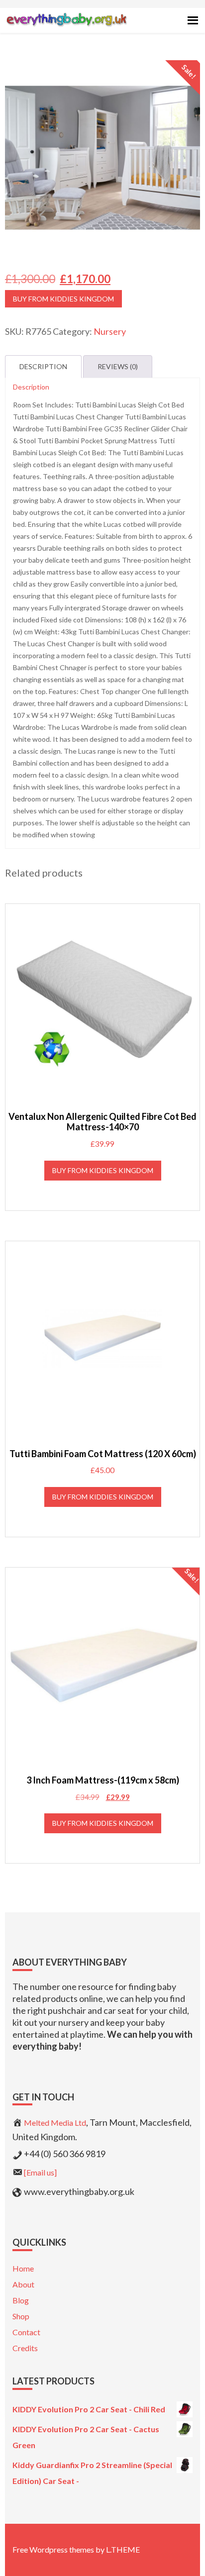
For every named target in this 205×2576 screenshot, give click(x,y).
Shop (21, 2316)
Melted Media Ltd (55, 2123)
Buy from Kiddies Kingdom (63, 299)
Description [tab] (43, 366)
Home (23, 2268)
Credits (25, 2348)
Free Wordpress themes (53, 2549)
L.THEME (123, 2549)
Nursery (110, 331)
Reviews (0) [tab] (118, 366)
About (23, 2284)
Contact (26, 2332)
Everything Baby (66, 28)
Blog (21, 2300)
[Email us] (40, 2172)
